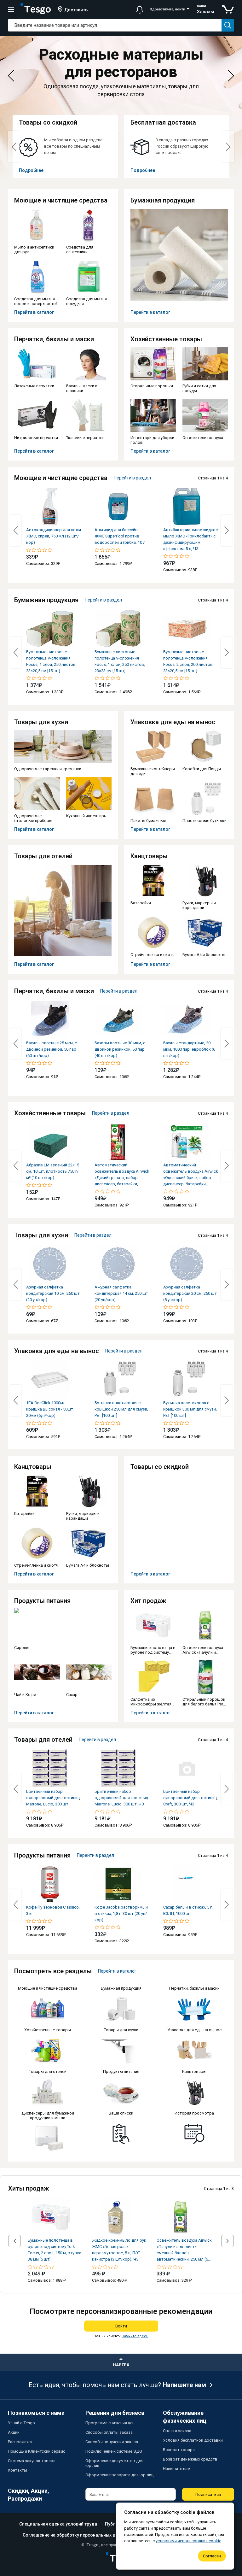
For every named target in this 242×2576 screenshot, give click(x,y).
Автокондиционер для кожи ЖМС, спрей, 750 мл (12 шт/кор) (54, 536)
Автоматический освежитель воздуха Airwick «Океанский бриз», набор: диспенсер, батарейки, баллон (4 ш (191, 1175)
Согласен (212, 2556)
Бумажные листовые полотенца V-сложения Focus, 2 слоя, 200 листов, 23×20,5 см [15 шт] (188, 661)
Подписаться (208, 2494)
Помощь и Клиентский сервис (37, 2451)
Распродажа (20, 2442)
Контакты (17, 2470)
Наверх (121, 2365)
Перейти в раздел (132, 478)
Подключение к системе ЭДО (114, 2451)
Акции (14, 2432)
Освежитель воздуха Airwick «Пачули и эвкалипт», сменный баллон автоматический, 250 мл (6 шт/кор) (184, 2250)
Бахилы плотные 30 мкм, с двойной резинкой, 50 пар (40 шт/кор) (120, 1049)
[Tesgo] (36, 9)
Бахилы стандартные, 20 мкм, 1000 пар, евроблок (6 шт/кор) (189, 1049)
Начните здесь (135, 2336)
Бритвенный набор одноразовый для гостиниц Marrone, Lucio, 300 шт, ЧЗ (121, 1798)
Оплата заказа (177, 2431)
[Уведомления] (140, 9)
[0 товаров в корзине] (228, 9)
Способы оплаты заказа (109, 2432)
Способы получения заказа (112, 2442)
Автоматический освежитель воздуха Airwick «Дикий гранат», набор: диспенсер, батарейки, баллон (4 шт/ (122, 1175)
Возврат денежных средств (190, 2459)
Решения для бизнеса (115, 2413)
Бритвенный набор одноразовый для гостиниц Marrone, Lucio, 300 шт (53, 1798)
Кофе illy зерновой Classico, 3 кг (53, 1910)
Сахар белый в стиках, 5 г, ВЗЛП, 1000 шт (188, 1910)
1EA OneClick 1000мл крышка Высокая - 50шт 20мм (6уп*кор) (50, 1409)
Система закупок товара (32, 2461)
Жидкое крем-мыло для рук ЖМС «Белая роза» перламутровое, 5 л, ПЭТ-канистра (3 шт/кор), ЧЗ (119, 2250)
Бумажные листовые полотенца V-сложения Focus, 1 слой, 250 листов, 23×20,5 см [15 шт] (51, 661)
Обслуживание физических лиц (185, 2417)
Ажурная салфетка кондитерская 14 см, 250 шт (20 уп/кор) (121, 1293)
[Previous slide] (11, 76)
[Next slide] (231, 76)
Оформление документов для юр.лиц (114, 2463)
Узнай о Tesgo (21, 2423)
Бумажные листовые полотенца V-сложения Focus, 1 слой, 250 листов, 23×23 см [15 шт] (120, 661)
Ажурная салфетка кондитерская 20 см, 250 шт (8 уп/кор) (190, 1293)
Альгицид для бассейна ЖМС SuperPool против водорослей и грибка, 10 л (120, 536)
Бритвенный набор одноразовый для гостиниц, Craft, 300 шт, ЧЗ (190, 1798)
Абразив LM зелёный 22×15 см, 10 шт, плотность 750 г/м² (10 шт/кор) (53, 1171)
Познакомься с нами (36, 2413)
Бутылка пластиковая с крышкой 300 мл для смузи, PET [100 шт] (190, 1409)
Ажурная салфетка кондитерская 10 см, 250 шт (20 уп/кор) (53, 1293)
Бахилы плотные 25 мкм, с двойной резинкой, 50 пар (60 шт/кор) (52, 1049)
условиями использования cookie (188, 2541)
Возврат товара (179, 2450)
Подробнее (31, 170)
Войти (121, 2326)
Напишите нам (184, 2385)
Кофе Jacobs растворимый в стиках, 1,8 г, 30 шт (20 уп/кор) (121, 1913)
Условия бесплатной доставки (193, 2440)
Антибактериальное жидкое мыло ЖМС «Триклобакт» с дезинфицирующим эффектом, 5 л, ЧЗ (190, 539)
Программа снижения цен (110, 2423)
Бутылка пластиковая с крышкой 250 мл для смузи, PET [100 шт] (121, 1409)
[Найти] (228, 25)
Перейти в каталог (34, 312)
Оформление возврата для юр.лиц (119, 2475)
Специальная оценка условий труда (58, 2524)
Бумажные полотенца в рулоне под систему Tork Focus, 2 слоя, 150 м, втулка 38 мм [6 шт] (55, 2250)
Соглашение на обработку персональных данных (76, 2535)
